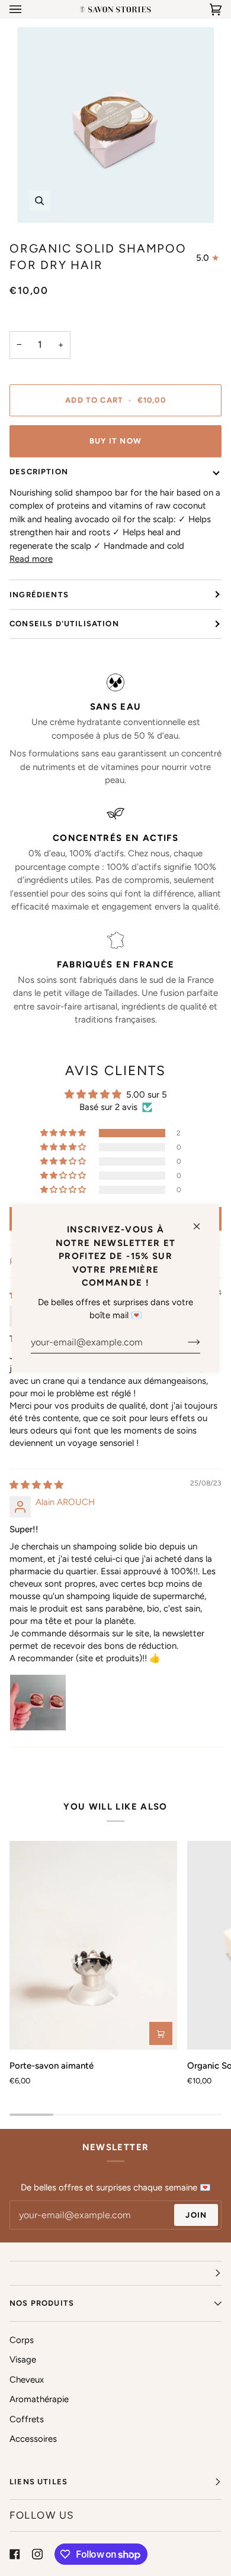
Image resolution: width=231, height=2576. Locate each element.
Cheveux (27, 2380)
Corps (22, 2340)
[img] (36, 1485)
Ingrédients (39, 595)
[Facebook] (15, 2554)
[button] (64, 1133)
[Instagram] (37, 2554)
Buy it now (115, 441)
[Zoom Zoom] (115, 125)
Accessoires (33, 2439)
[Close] (202, 1221)
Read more (31, 559)
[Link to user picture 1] (38, 1703)
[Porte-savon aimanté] (93, 1945)
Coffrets (27, 2419)
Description (39, 472)
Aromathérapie (39, 2399)
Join (196, 2215)
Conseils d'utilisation (64, 624)
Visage (23, 2360)
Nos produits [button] (42, 2303)
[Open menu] (27, 9)
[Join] (185, 1342)
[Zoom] (39, 201)
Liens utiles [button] (38, 2482)
